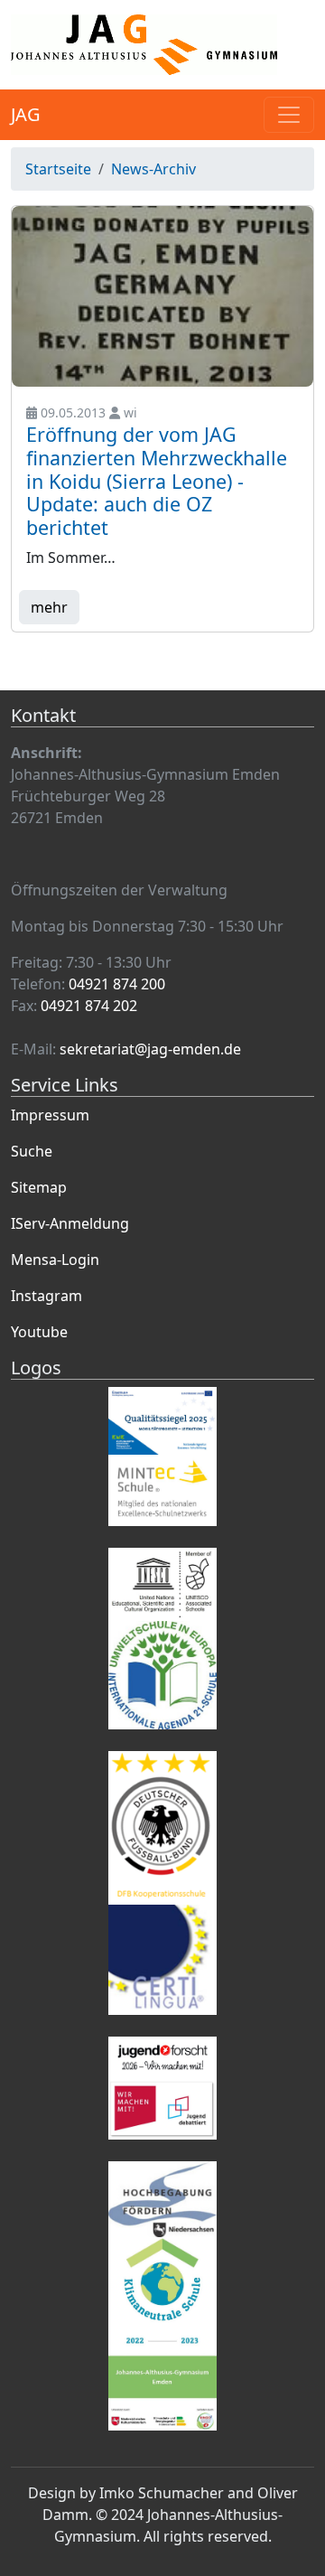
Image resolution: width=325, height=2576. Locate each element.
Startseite (58, 169)
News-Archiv (153, 169)
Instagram (46, 1296)
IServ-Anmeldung (70, 1223)
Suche (32, 1151)
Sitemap (39, 1187)
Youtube (39, 1332)
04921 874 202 (89, 1006)
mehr (49, 607)
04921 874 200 (117, 984)
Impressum (50, 1115)
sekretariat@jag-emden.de (150, 1049)
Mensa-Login (55, 1260)
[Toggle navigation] (289, 115)
